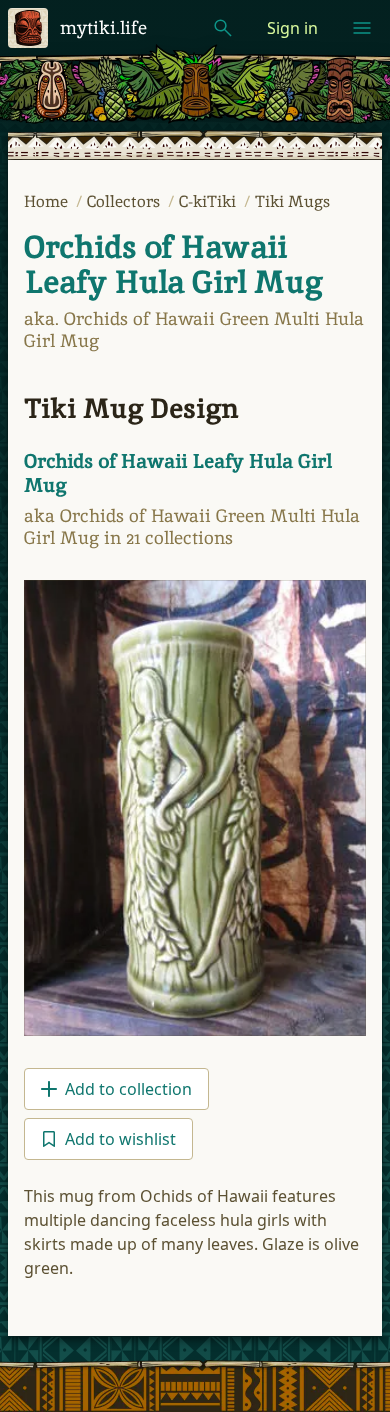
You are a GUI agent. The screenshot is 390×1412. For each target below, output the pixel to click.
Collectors (125, 201)
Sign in (292, 28)
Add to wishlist (120, 1139)
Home (48, 201)
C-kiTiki (209, 201)
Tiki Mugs (292, 201)
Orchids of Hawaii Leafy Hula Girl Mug (173, 264)
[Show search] (223, 28)
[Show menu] (362, 28)
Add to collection (128, 1089)
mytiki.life (103, 27)
